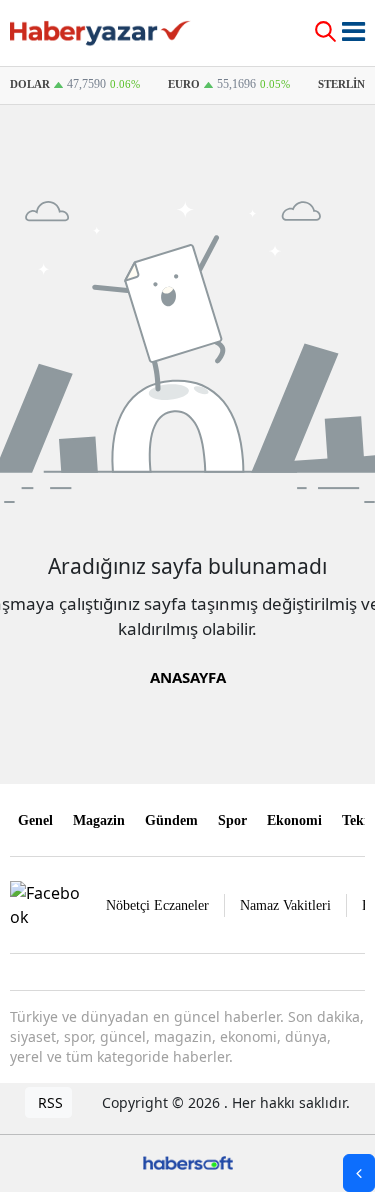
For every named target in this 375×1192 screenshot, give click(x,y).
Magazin (99, 820)
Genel (35, 820)
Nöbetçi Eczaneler (157, 905)
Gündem (171, 820)
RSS (48, 1102)
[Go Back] (359, 1173)
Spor (232, 820)
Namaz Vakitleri (285, 905)
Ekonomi (294, 820)
